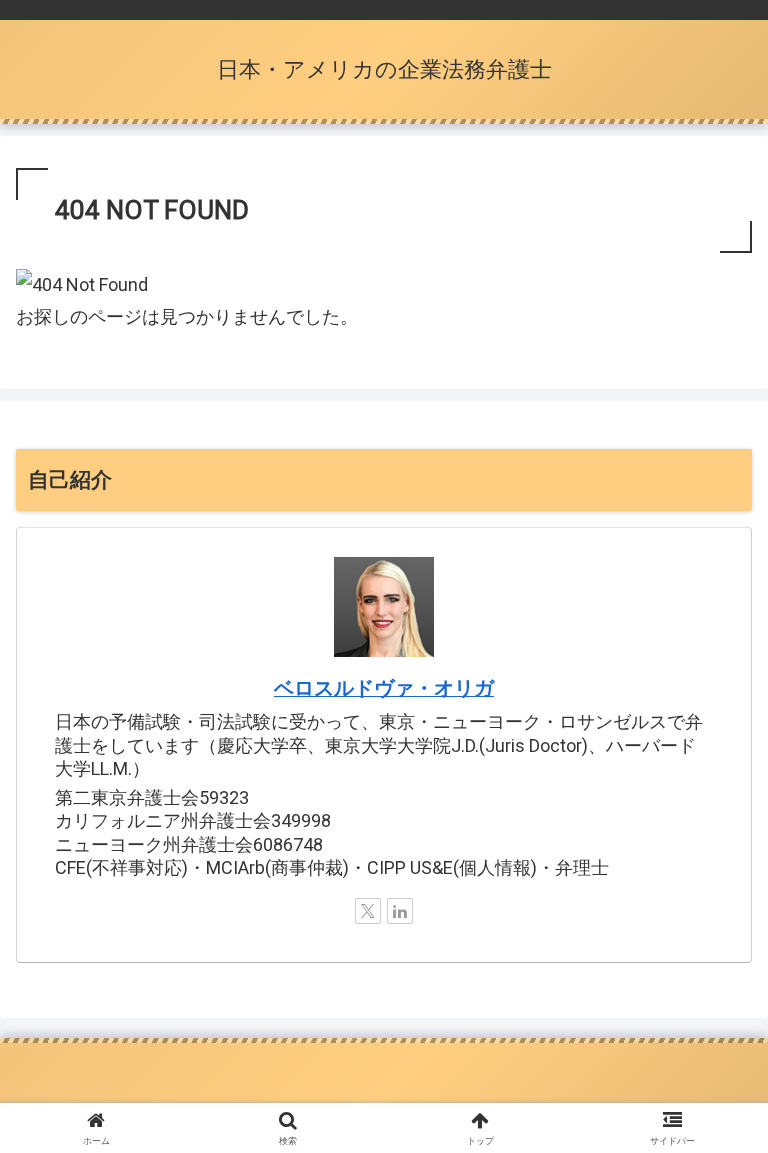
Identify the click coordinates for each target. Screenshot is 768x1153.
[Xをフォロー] (368, 911)
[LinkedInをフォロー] (400, 911)
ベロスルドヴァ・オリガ (384, 688)
